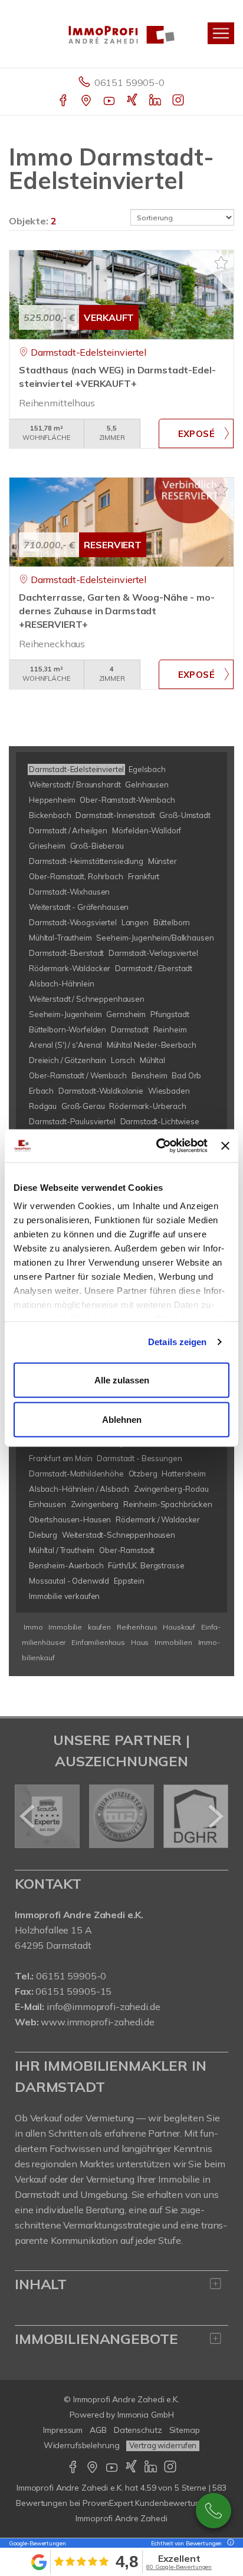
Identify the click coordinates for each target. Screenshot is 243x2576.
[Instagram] (179, 101)
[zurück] (28, 1816)
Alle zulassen (122, 1380)
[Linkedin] (156, 101)
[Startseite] (121, 34)
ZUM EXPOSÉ (196, 433)
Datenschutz (138, 2430)
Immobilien (173, 1642)
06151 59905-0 (129, 82)
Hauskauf (179, 1627)
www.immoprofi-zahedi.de (98, 2022)
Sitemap (185, 2430)
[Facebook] (64, 101)
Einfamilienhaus (98, 1642)
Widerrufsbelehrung (82, 2445)
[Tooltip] (229, 2543)
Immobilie (65, 1627)
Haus (140, 1642)
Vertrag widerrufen (163, 2445)
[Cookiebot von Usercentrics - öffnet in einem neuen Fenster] (157, 1146)
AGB (98, 2430)
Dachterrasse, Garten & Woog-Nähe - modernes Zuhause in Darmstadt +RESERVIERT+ (117, 611)
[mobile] (221, 33)
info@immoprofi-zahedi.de (104, 2007)
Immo (33, 1627)
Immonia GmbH (146, 2415)
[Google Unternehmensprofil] (87, 101)
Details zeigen (177, 1342)
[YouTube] (110, 101)
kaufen (99, 1627)
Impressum (63, 2430)
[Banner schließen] (225, 1145)
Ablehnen (122, 1420)
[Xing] (133, 101)
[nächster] (215, 1816)
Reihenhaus (137, 1627)
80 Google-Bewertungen (179, 2567)
